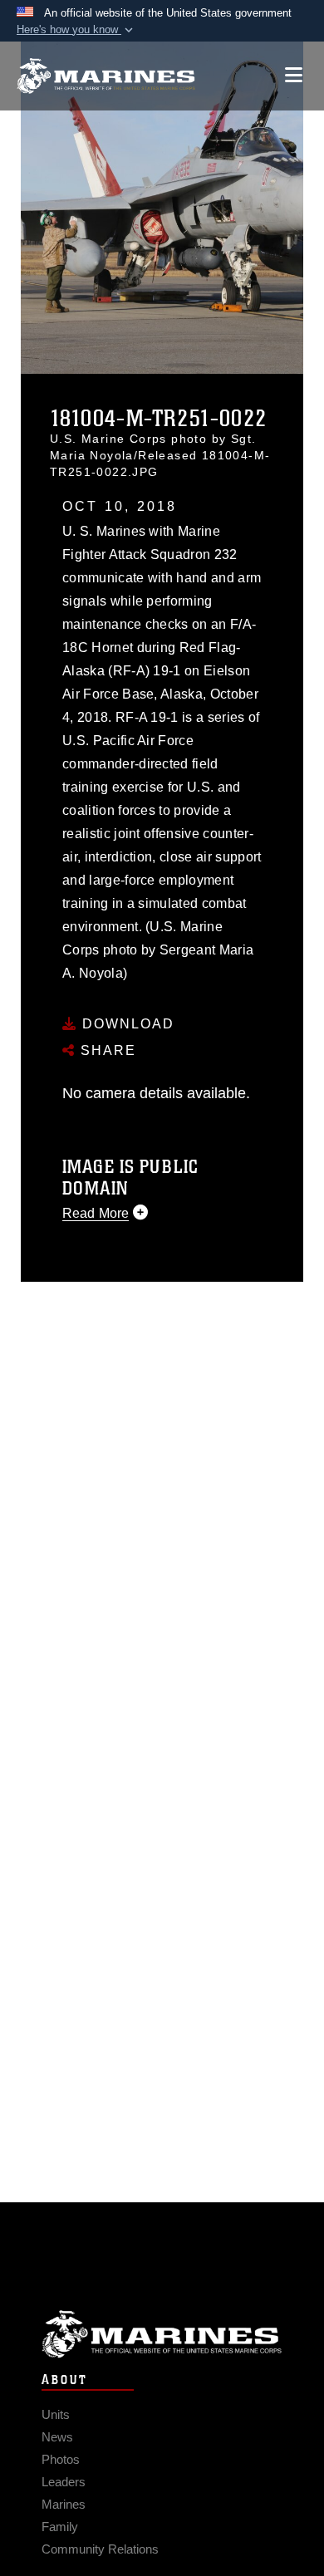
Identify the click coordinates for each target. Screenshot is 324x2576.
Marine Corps (162, 2334)
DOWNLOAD (126, 1024)
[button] (76, 30)
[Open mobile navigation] (294, 75)
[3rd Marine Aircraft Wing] (106, 76)
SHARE (106, 1050)
